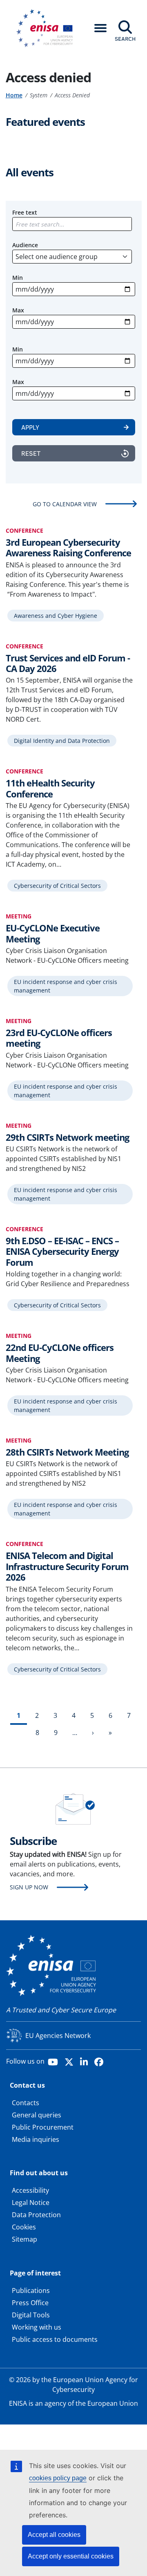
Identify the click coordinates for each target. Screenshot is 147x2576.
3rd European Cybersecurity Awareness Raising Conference (68, 547)
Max (18, 310)
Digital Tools (31, 2315)
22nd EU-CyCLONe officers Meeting (60, 1353)
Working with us (37, 2327)
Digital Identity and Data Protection (62, 741)
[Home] (47, 28)
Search (125, 39)
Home (14, 95)
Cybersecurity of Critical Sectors (57, 886)
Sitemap (24, 2239)
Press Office (30, 2303)
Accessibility (30, 2190)
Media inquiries (36, 2139)
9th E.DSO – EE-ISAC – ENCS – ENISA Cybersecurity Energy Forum (62, 1251)
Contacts (26, 2103)
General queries (37, 2115)
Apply (30, 427)
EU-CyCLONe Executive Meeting (53, 933)
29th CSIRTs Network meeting (67, 1137)
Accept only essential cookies (71, 2556)
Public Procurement (43, 2127)
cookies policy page (58, 2478)
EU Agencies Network (58, 2036)
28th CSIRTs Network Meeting (67, 1452)
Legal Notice (31, 2203)
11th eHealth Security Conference (50, 788)
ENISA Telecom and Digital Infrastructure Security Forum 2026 (67, 1566)
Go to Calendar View (65, 504)
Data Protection (36, 2215)
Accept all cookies (54, 2535)
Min (18, 278)
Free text (25, 212)
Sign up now (29, 1887)
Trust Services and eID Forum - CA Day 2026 (68, 663)
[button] (100, 28)
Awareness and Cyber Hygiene (56, 616)
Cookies (24, 2227)
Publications (31, 2291)
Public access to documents (55, 2339)
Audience (25, 245)
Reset (31, 453)
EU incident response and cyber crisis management (66, 986)
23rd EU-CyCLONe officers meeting (59, 1038)
